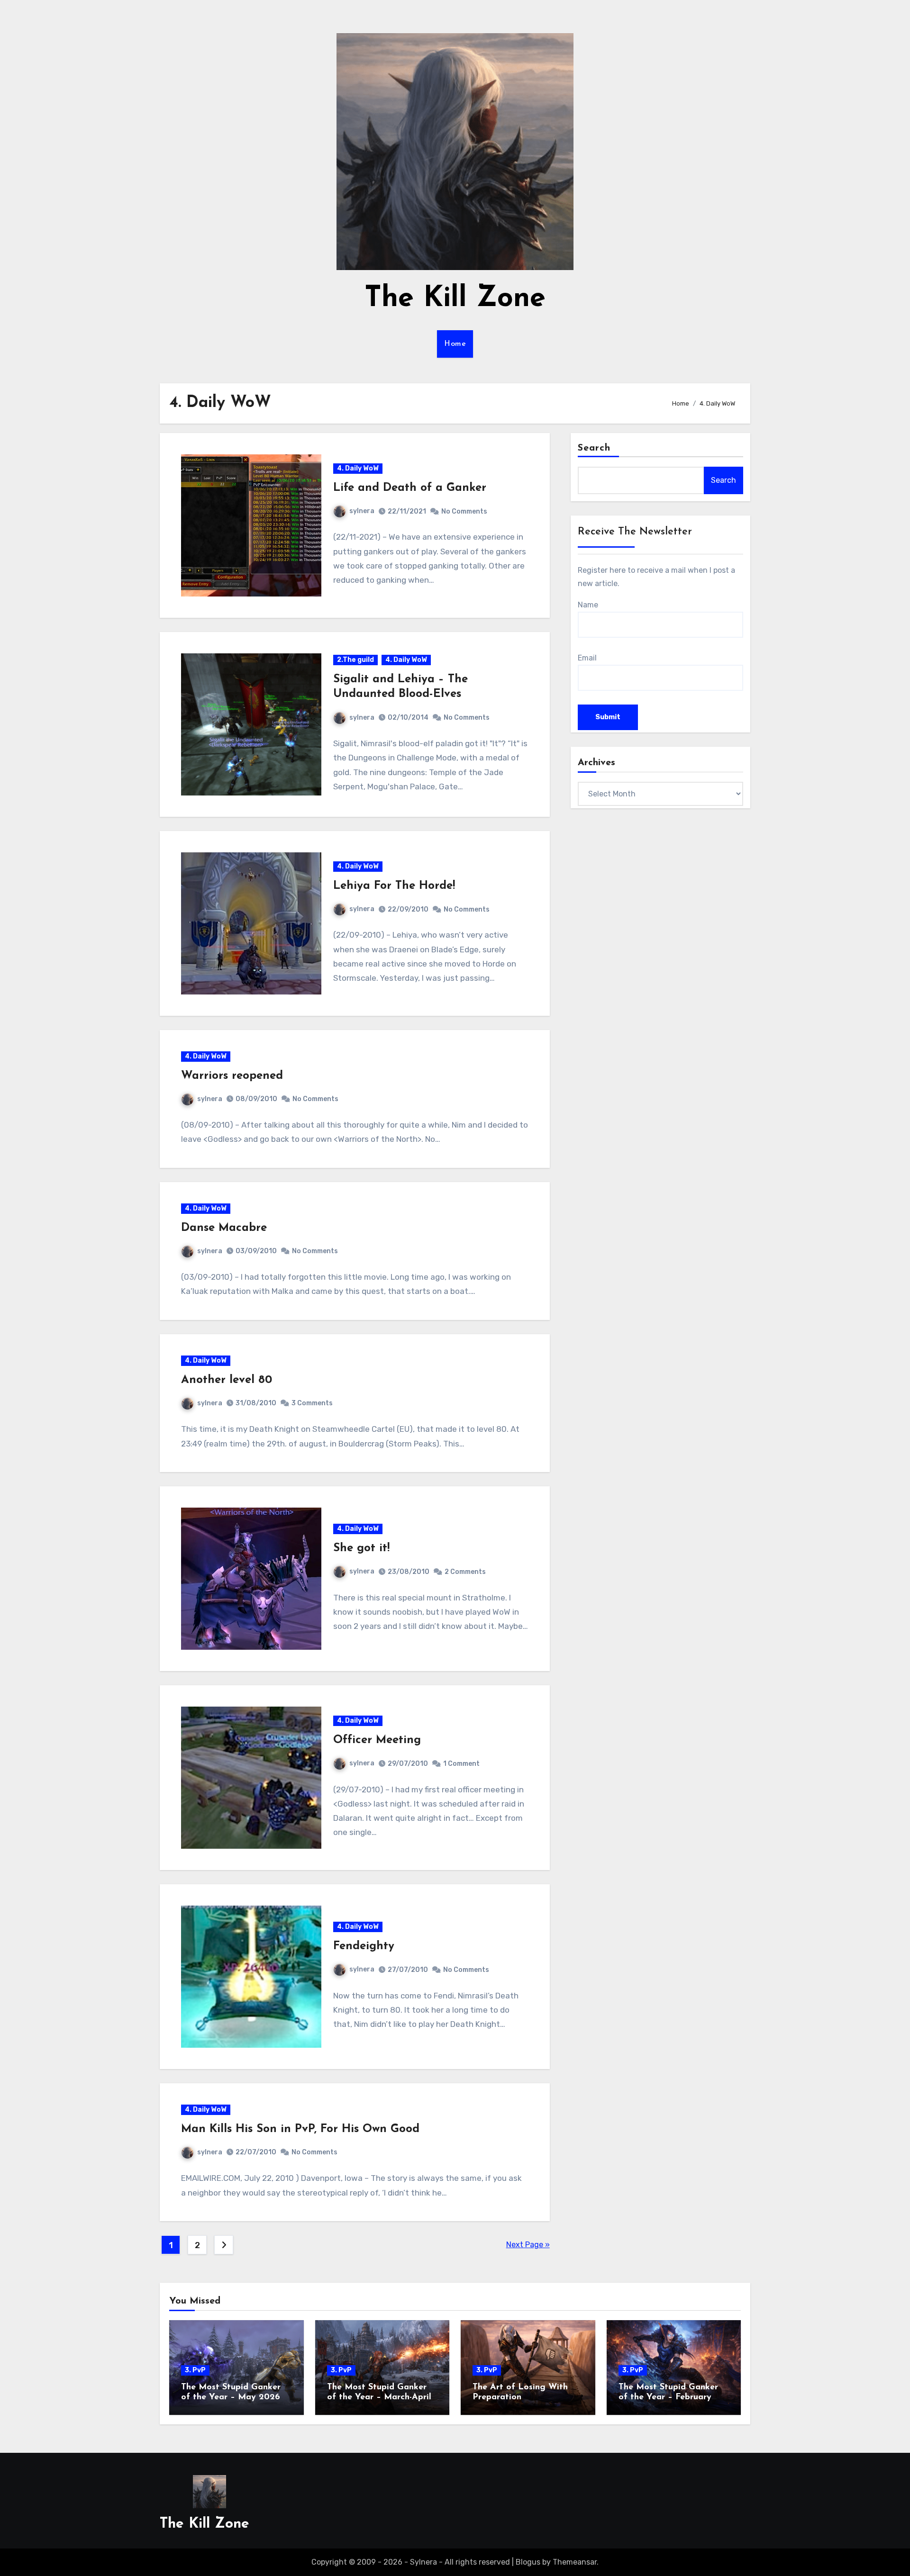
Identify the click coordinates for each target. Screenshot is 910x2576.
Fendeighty (364, 1946)
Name (588, 605)
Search (594, 448)
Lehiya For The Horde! (394, 886)
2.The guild (355, 660)
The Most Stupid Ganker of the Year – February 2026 (668, 2398)
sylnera (362, 511)
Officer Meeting (377, 1740)
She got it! (361, 1548)
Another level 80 (227, 1380)
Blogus (528, 2562)
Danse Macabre (224, 1228)
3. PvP (195, 2370)
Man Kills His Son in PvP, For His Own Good (300, 2129)
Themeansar (575, 2562)
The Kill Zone (455, 299)
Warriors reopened (232, 1076)
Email (587, 658)
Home (455, 344)
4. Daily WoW (358, 468)
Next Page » (528, 2245)
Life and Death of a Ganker (410, 488)
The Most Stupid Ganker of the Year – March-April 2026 (379, 2398)
